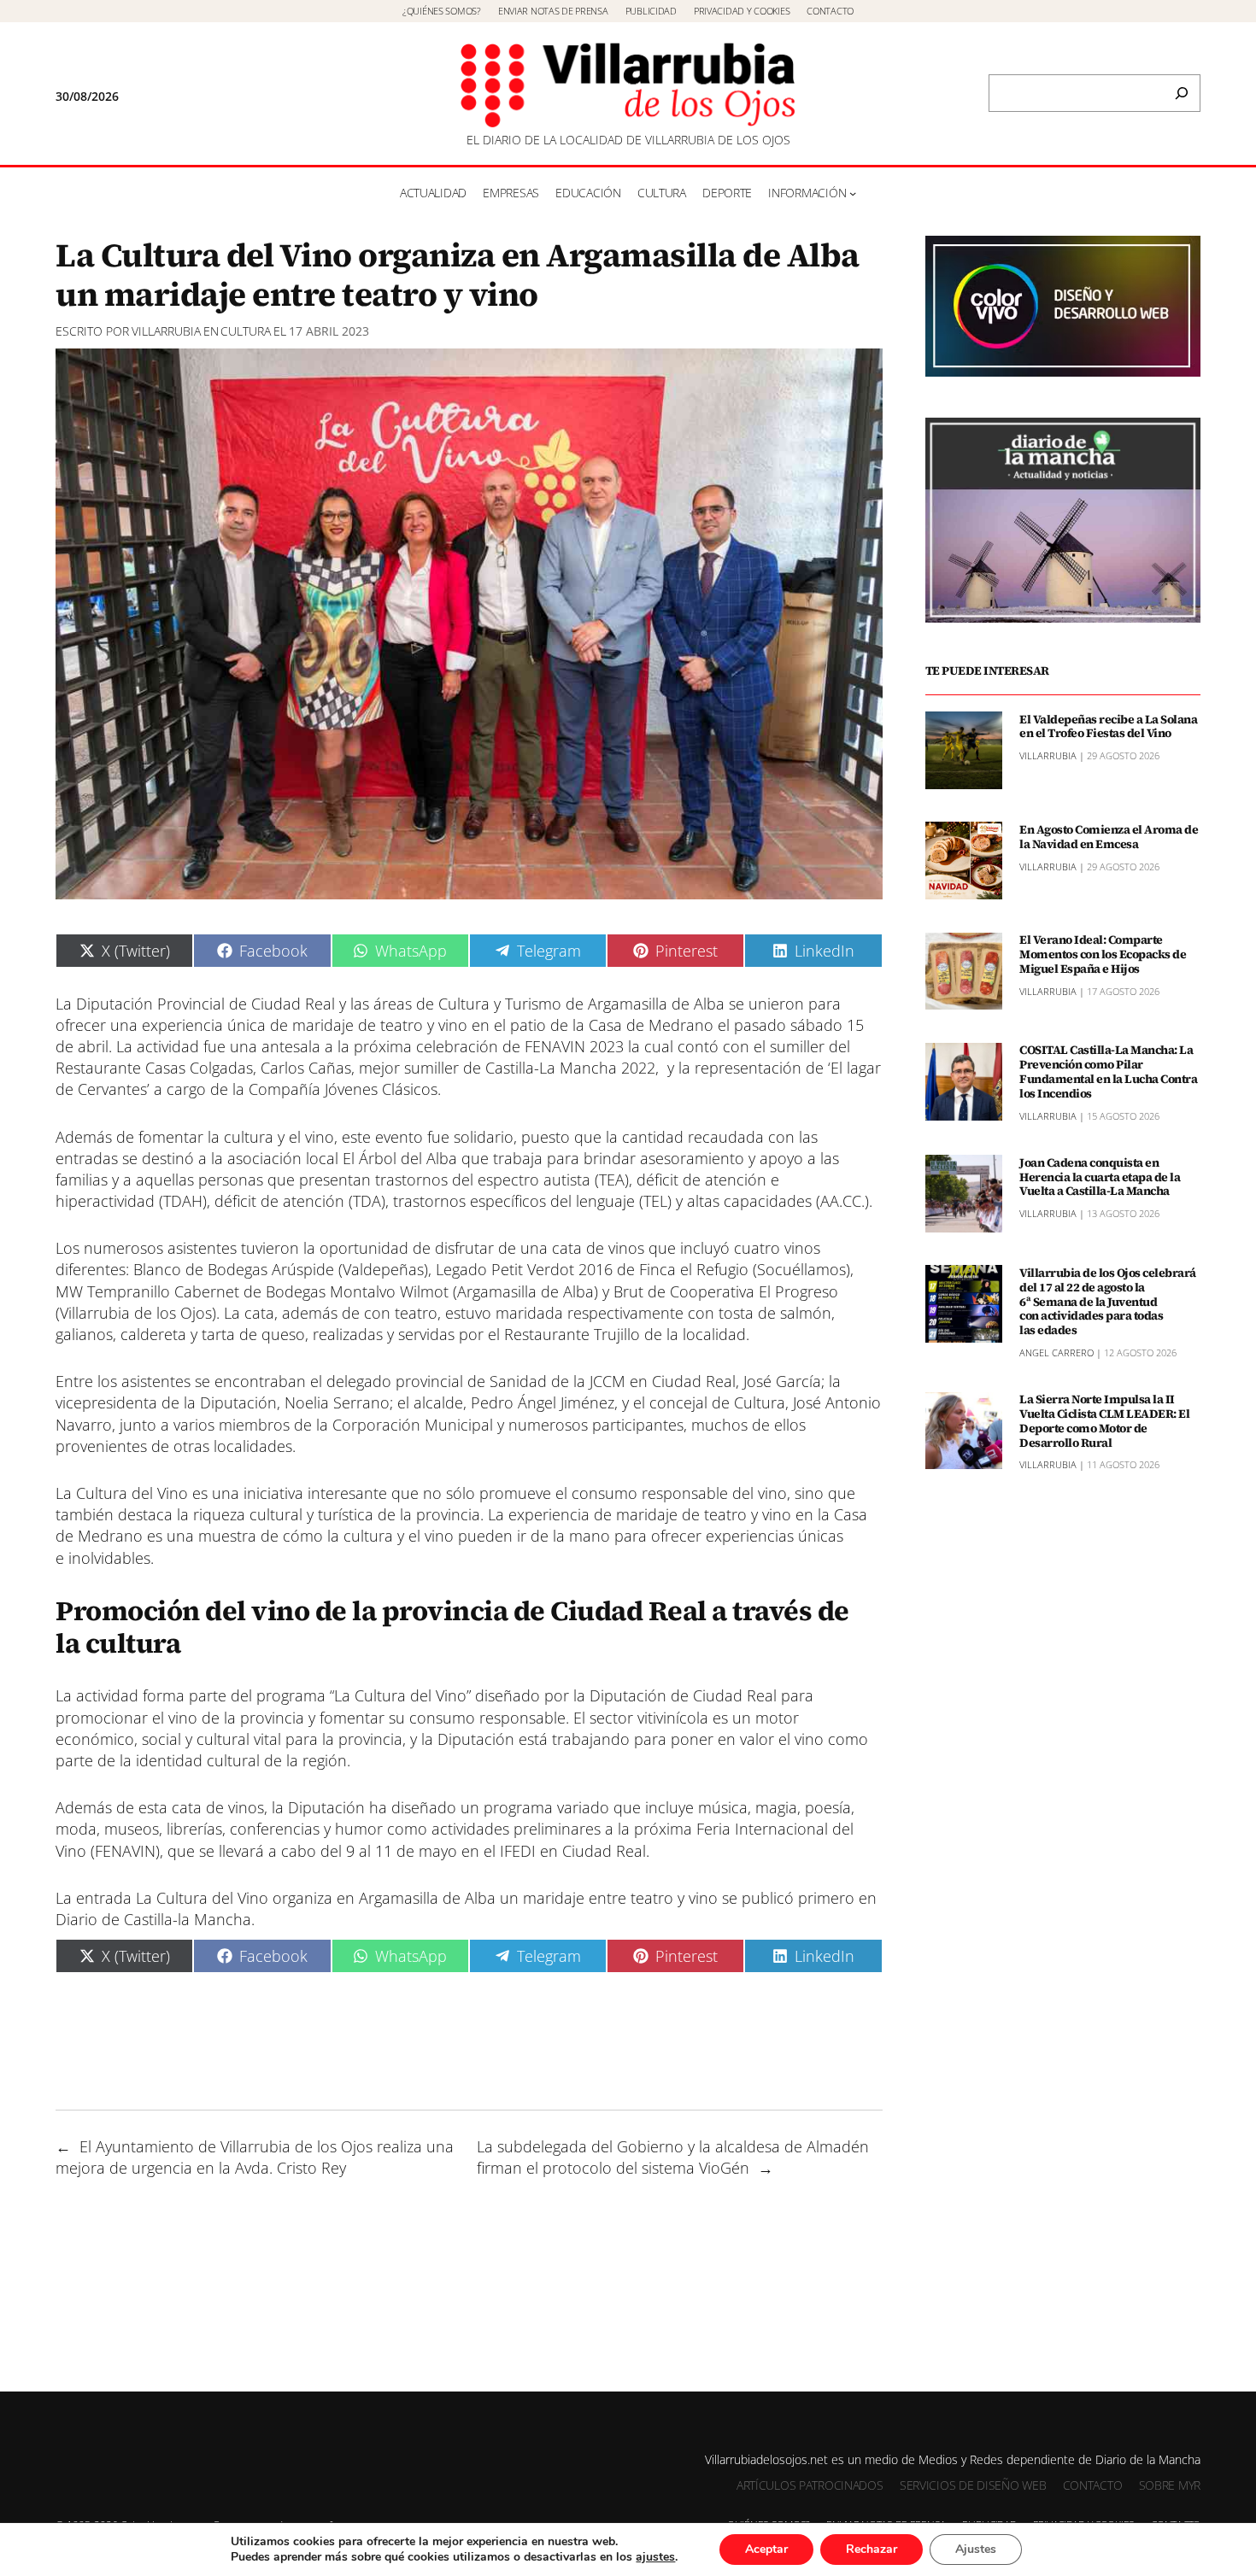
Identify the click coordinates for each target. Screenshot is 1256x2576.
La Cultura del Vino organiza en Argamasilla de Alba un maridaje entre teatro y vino (427, 1898)
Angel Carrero (1056, 1352)
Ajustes (976, 2549)
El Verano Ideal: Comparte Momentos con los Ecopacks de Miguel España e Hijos (1103, 954)
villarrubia (166, 331)
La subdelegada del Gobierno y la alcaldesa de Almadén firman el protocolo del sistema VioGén (673, 2157)
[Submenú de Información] (853, 193)
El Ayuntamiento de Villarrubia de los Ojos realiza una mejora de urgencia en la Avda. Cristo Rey (255, 2157)
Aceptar (766, 2549)
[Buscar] (1182, 93)
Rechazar (872, 2549)
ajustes (655, 2557)
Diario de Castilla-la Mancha (153, 1919)
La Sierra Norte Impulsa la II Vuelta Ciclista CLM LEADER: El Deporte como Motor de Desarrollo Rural (1104, 1421)
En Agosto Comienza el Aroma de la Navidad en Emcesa (1109, 836)
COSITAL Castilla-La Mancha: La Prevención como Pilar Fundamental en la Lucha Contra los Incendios (1108, 1071)
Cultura (246, 331)
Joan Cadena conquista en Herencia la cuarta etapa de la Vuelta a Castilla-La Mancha (1100, 1176)
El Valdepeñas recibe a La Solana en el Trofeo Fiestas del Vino (1108, 726)
